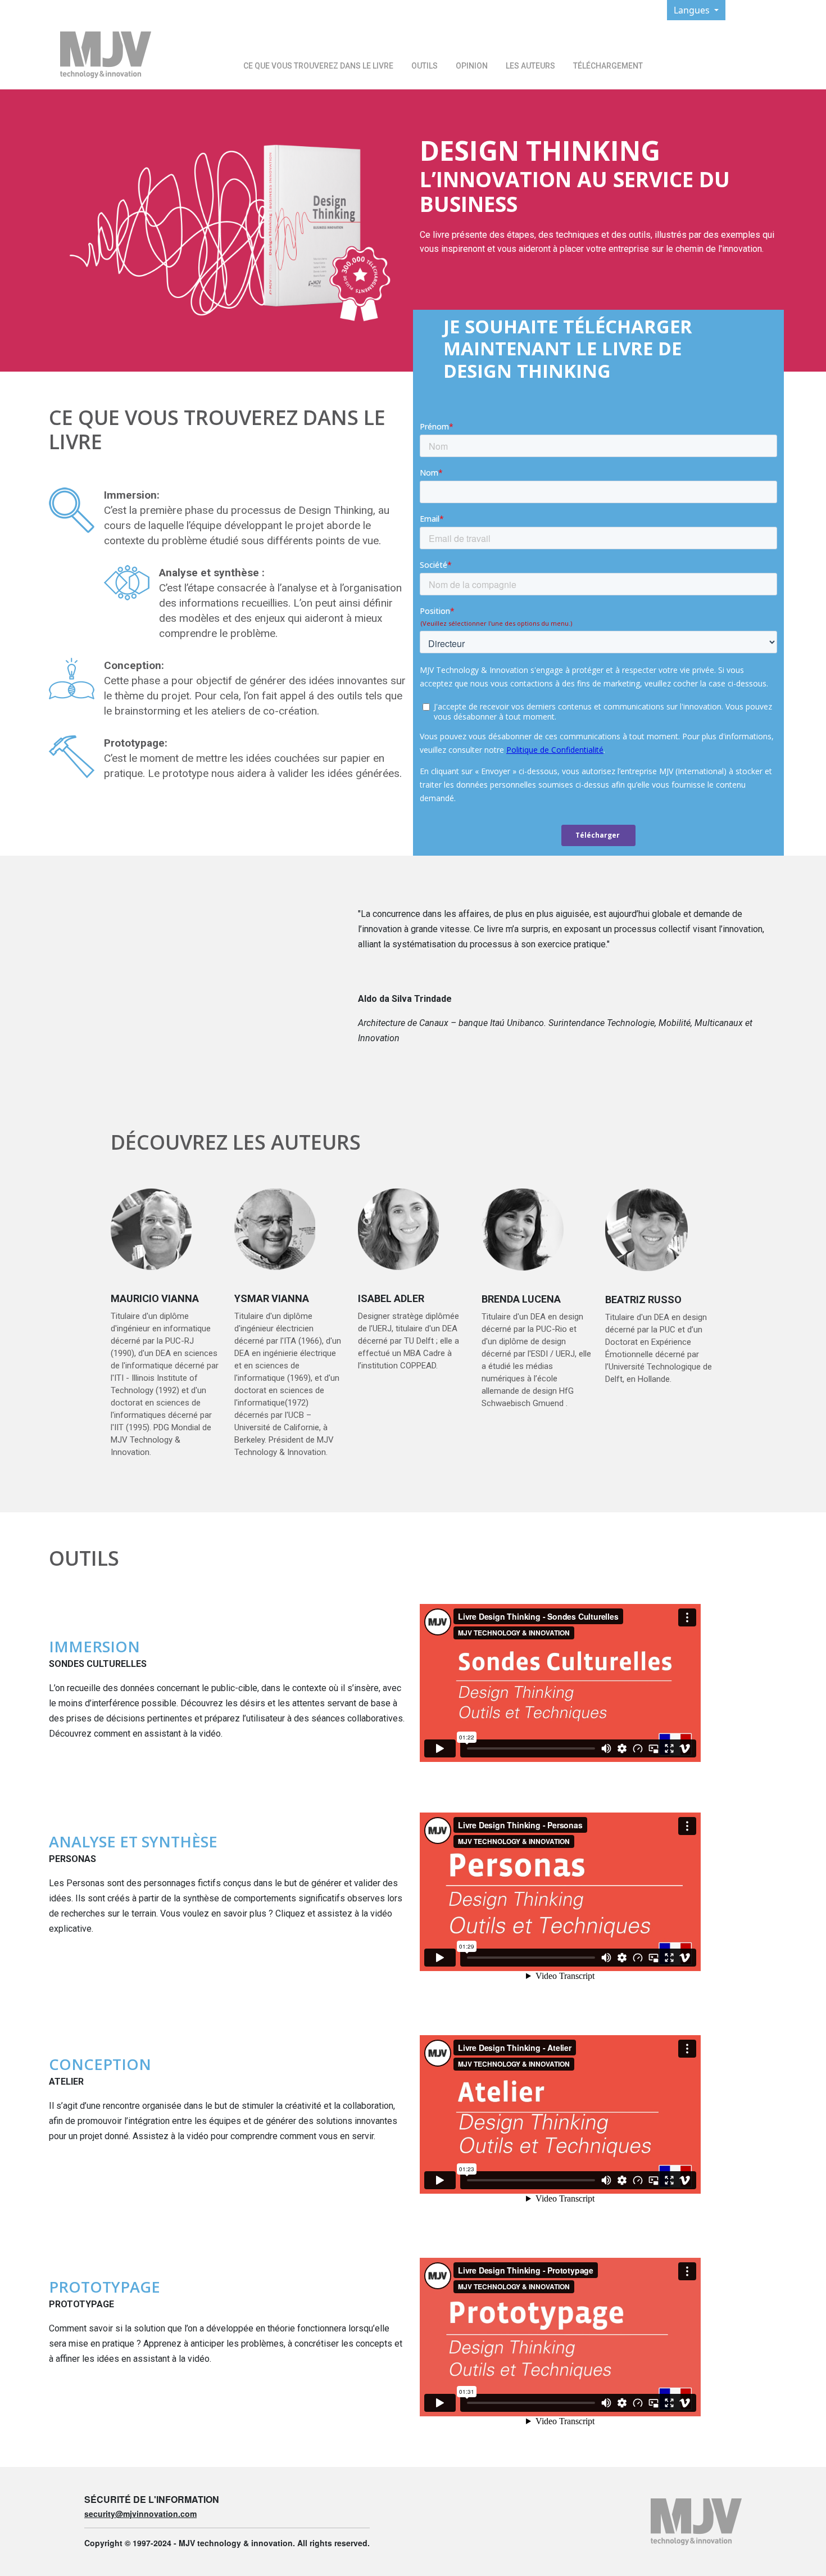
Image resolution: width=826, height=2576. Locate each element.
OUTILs (425, 66)
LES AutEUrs (530, 66)
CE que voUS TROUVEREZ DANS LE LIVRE (318, 66)
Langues (693, 10)
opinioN (472, 66)
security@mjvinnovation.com (140, 2514)
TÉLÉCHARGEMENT (608, 66)
